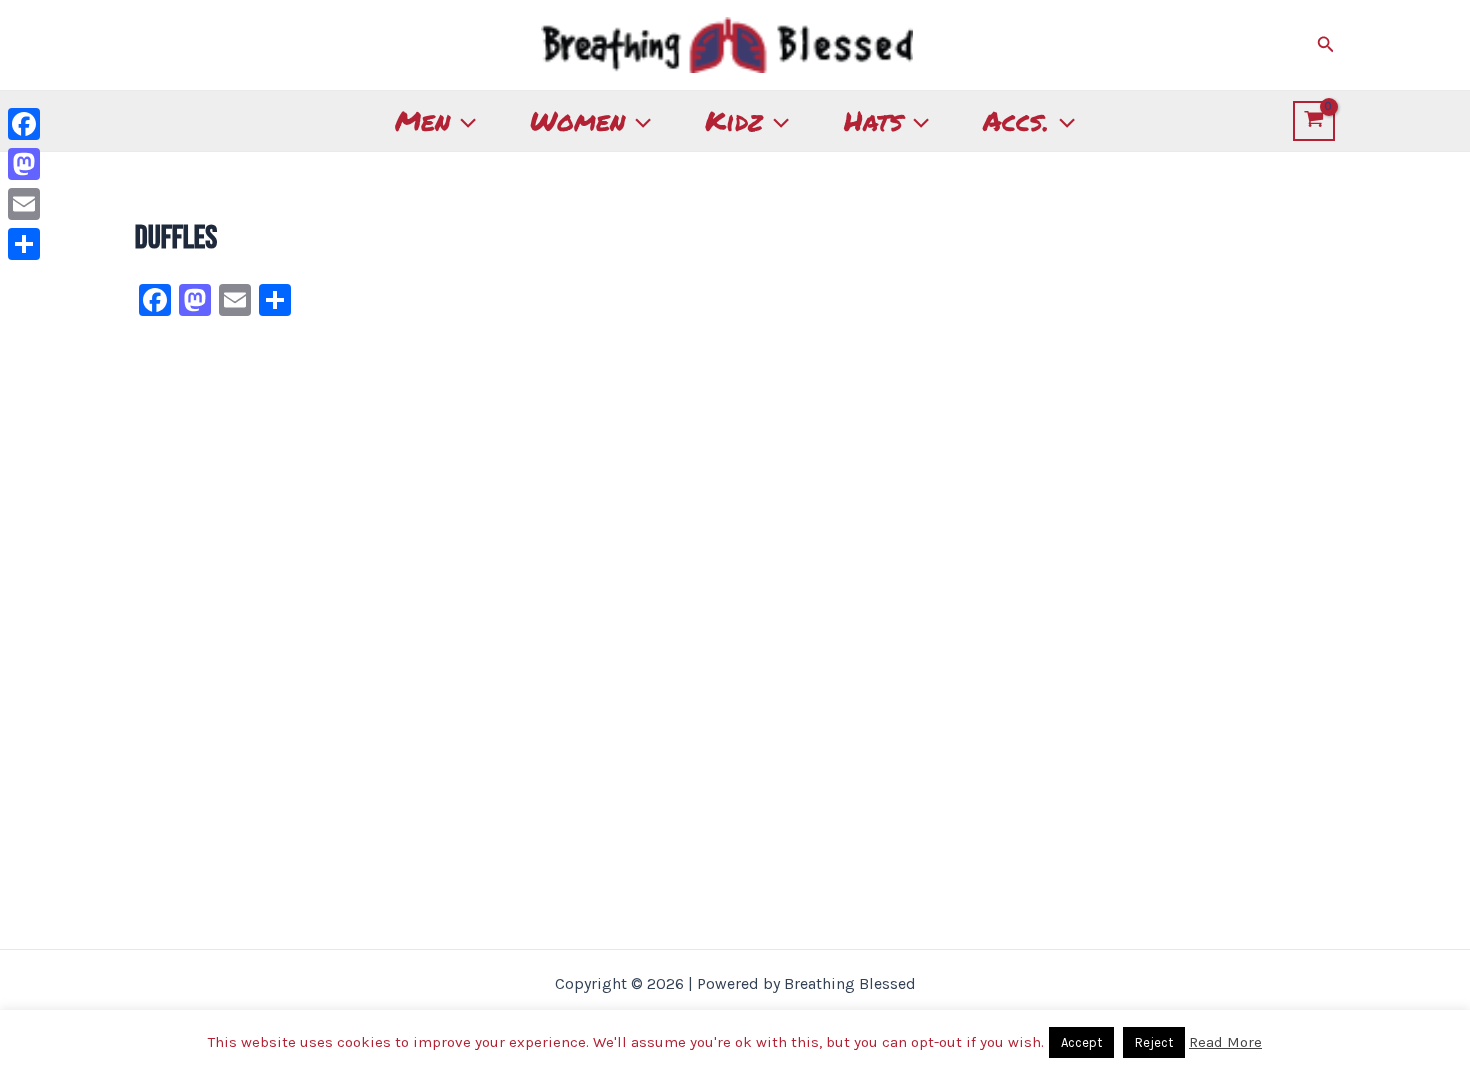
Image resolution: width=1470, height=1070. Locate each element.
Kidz (734, 120)
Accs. (1016, 120)
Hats (873, 120)
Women (577, 120)
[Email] (24, 204)
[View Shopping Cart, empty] (1314, 121)
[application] (463, 121)
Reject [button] (1154, 1042)
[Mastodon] (24, 164)
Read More (1225, 1042)
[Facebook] (24, 124)
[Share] (24, 244)
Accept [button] (1081, 1042)
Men (422, 120)
